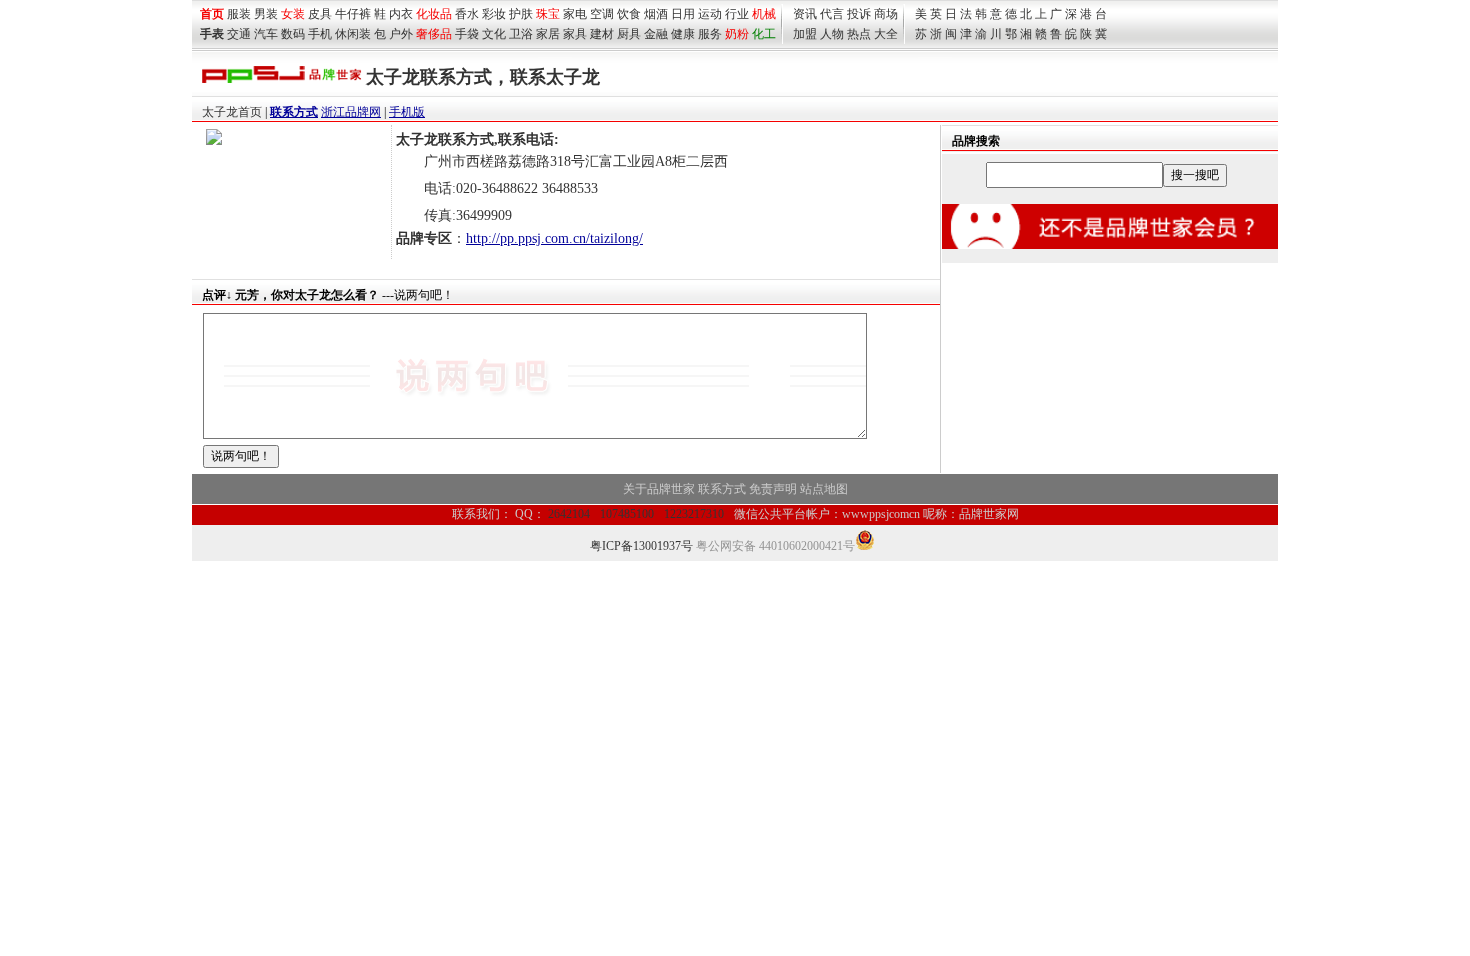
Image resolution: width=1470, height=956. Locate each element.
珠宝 (548, 14)
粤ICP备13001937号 (641, 546)
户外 (401, 34)
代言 (832, 14)
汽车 (266, 34)
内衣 (401, 14)
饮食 (629, 14)
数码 (293, 34)
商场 (886, 14)
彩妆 (494, 14)
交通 (239, 34)
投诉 (859, 14)
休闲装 (353, 34)
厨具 (629, 34)
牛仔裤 (353, 14)
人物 (832, 34)
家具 (575, 34)
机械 (764, 14)
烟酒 (656, 14)
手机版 (407, 112)
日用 (683, 14)
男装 (266, 14)
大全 (886, 34)
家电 (575, 14)
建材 (602, 34)
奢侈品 (434, 34)
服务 (710, 34)
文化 (494, 34)
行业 (737, 14)
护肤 (521, 14)
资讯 (805, 14)
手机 (320, 34)
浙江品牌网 (351, 112)
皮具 (320, 14)
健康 (683, 34)
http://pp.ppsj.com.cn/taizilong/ (554, 238)
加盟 (805, 34)
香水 (467, 14)
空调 (602, 14)
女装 (293, 14)
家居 (548, 34)
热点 (859, 34)
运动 (710, 14)
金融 (656, 34)
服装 (239, 14)
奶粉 (737, 34)
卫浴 (521, 34)
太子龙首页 (232, 112)
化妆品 (434, 14)
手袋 (467, 34)
